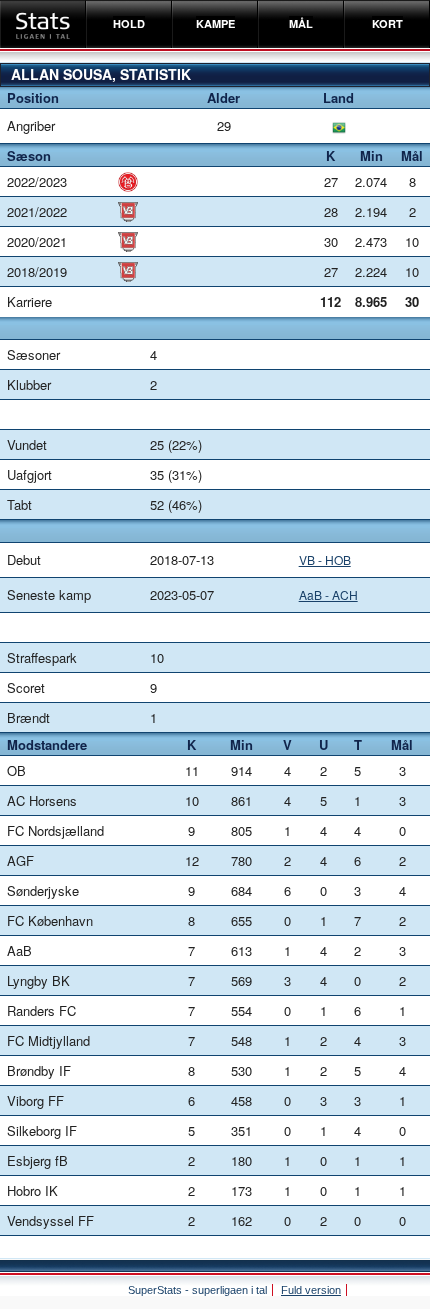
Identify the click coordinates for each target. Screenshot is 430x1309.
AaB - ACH (328, 594)
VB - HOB (325, 559)
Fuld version (311, 1290)
